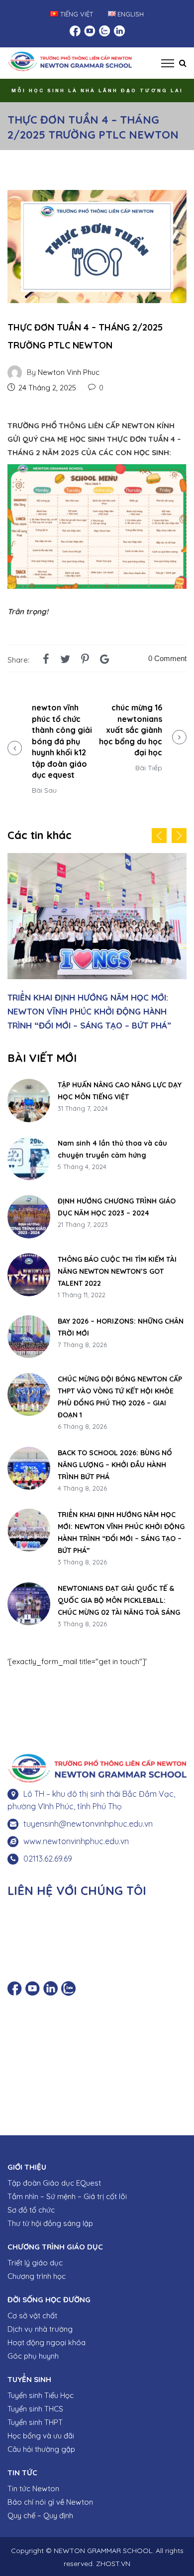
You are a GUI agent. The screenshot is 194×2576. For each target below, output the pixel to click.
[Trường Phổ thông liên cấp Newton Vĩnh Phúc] (70, 60)
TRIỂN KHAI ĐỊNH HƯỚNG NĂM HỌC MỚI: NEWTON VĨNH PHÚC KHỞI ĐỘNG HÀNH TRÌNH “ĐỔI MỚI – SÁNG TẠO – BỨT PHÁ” (121, 1527)
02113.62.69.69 (48, 1853)
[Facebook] (46, 659)
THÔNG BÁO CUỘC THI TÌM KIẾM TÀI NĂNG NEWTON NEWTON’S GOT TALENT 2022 (117, 1265)
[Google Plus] (105, 659)
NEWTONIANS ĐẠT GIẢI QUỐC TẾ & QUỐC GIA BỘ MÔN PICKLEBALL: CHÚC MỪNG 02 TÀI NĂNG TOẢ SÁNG (101, 1005)
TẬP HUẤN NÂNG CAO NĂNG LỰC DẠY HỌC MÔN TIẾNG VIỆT (120, 1085)
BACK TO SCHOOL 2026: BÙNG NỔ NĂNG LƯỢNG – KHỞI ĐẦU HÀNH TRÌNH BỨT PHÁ (115, 1459)
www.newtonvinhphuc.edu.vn (76, 1835)
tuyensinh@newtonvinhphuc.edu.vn (88, 1818)
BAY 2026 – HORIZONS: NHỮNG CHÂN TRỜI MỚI (121, 1321)
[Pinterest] (85, 659)
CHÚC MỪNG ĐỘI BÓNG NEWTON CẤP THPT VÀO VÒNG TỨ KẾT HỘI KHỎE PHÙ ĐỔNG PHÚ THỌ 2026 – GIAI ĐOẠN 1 (120, 1391)
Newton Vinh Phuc (69, 372)
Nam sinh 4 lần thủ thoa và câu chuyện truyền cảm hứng (112, 1143)
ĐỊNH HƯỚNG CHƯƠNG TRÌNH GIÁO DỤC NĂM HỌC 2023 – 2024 (117, 1201)
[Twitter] (65, 659)
